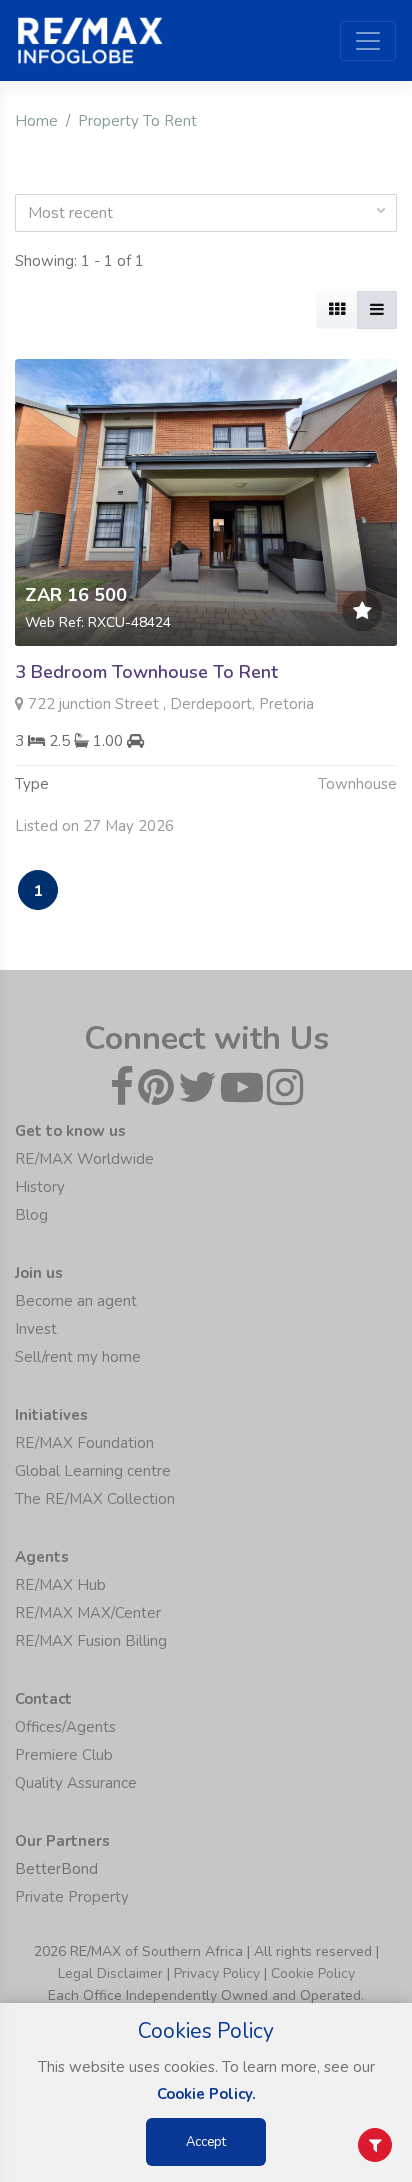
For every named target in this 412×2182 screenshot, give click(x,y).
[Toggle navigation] (368, 41)
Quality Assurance (76, 1783)
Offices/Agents (65, 1727)
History (40, 1187)
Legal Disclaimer (110, 1973)
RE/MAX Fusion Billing (91, 1641)
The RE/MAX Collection (95, 1499)
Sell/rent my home (78, 1357)
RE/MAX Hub (60, 1585)
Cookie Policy (313, 1973)
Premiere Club (64, 1755)
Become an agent (76, 1301)
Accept (206, 2142)
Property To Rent (137, 121)
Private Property (72, 1897)
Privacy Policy (217, 1973)
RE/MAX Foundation (84, 1443)
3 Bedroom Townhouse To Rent (146, 672)
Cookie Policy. (206, 2094)
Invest (36, 1329)
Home (36, 121)
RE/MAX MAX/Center (88, 1613)
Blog (31, 1215)
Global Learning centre (93, 1471)
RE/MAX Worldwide (84, 1159)
